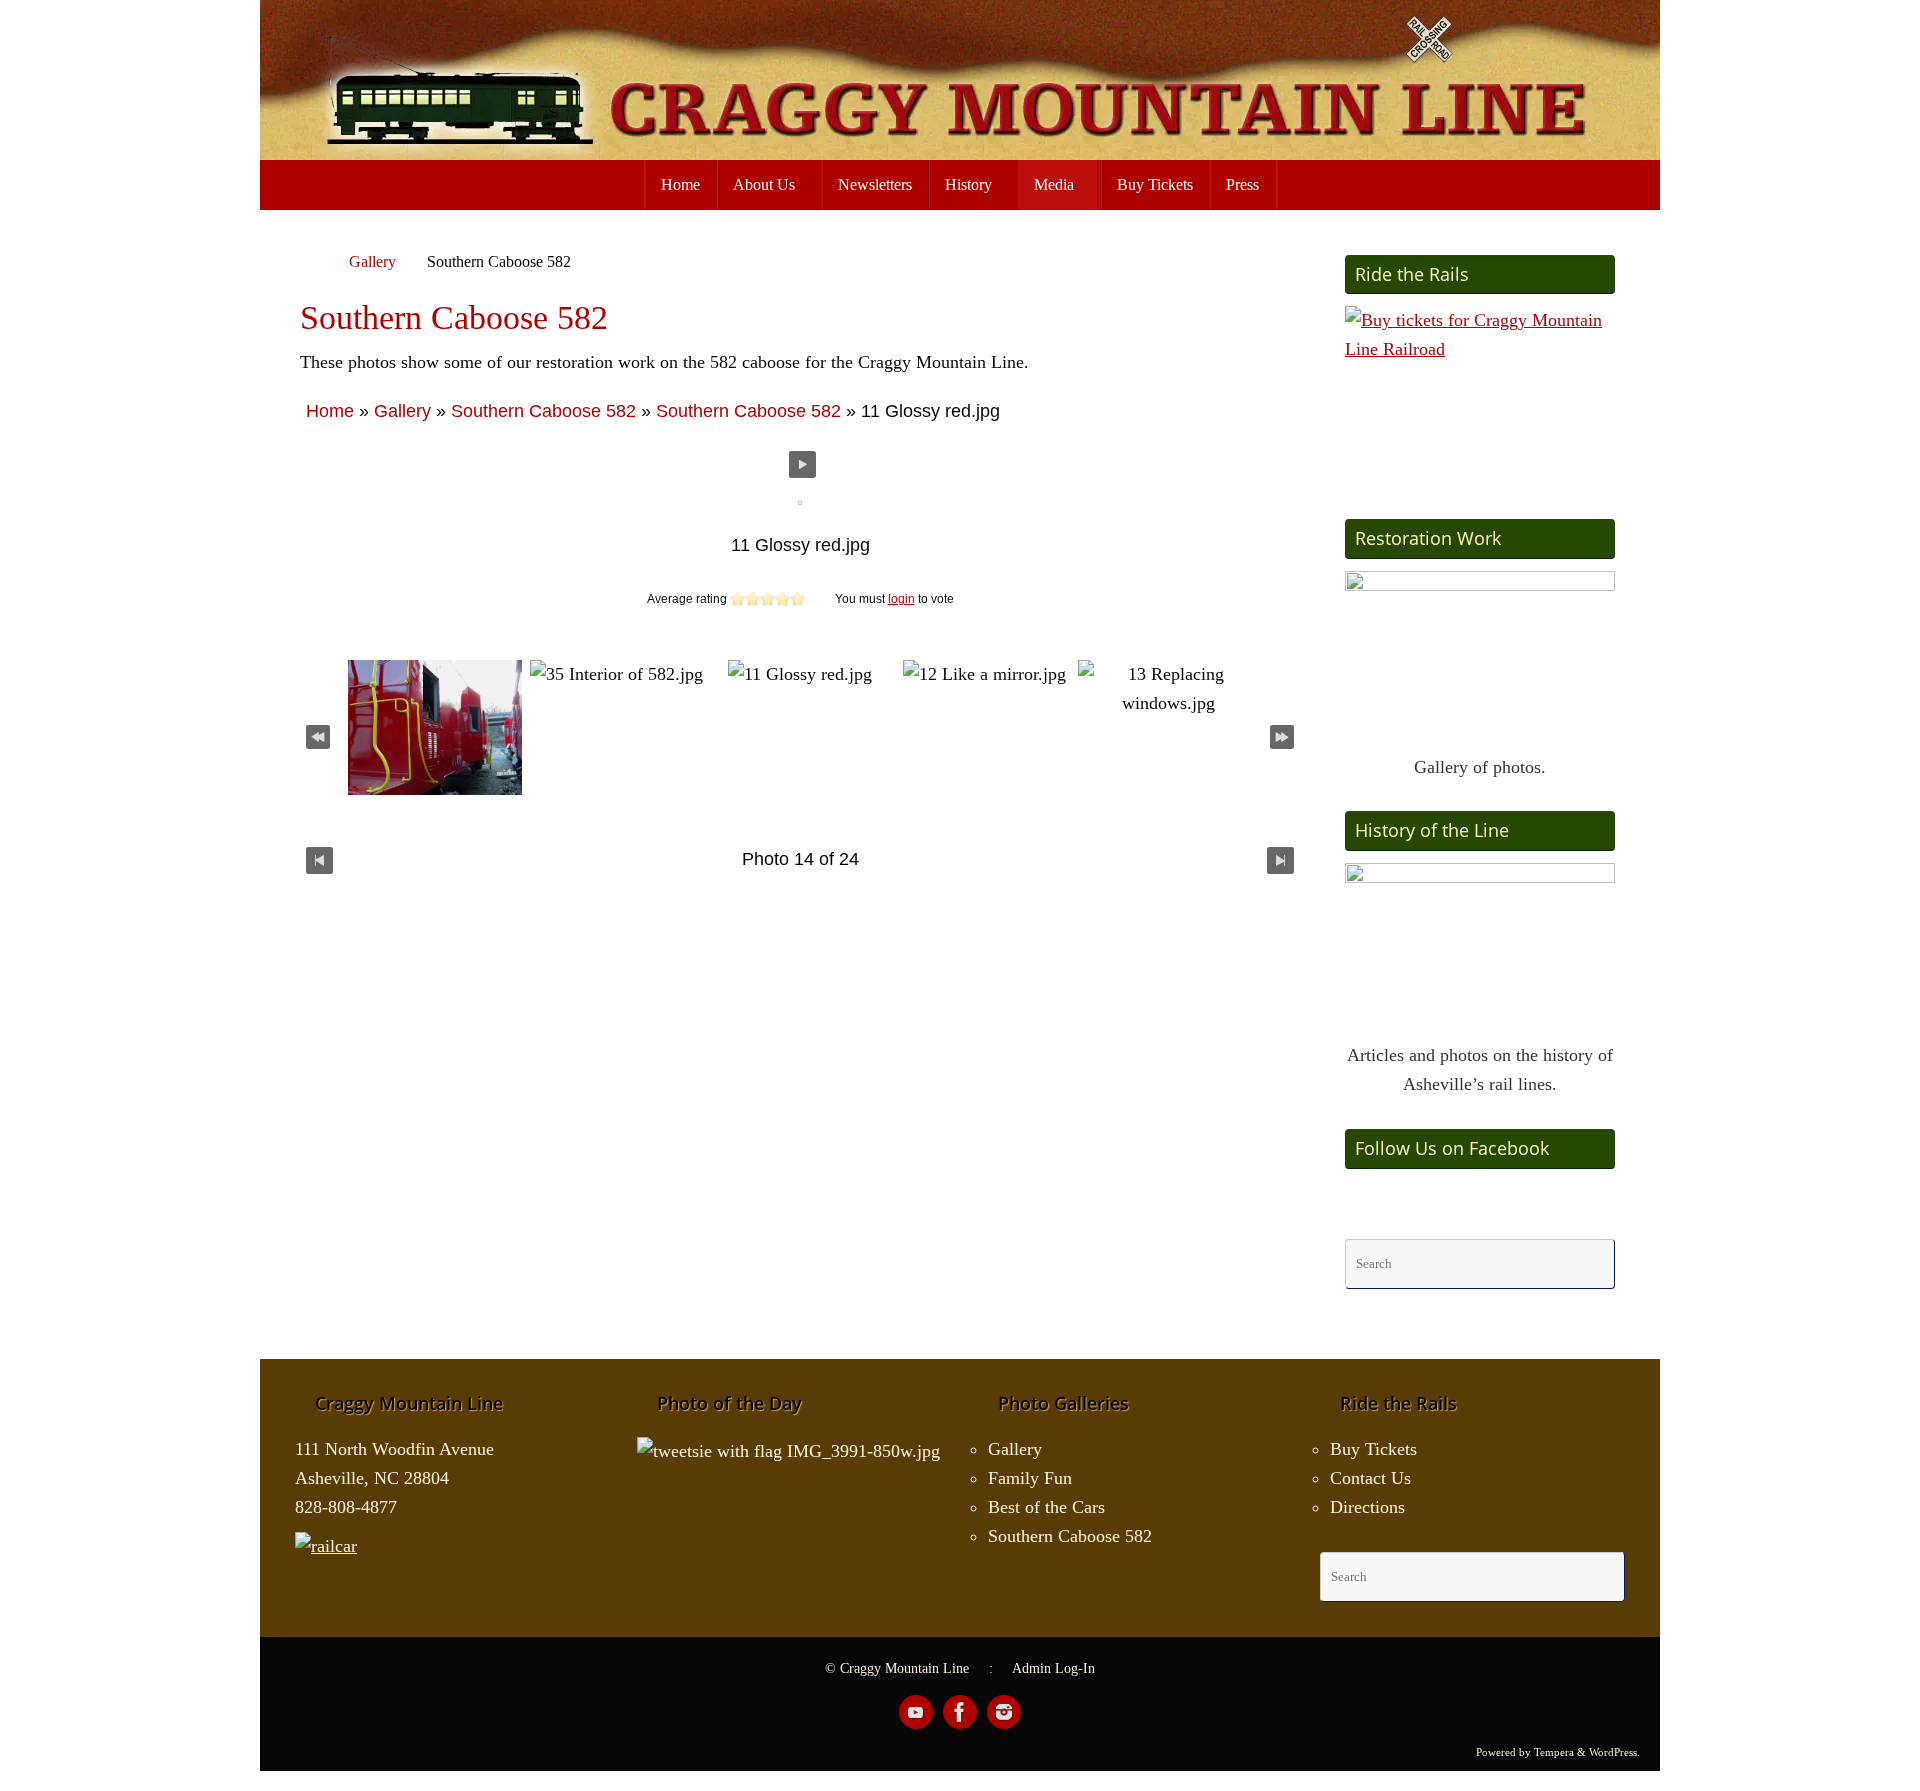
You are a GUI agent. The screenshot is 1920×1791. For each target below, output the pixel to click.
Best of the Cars (1046, 1507)
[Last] (1282, 734)
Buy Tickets (1373, 1449)
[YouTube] (916, 1712)
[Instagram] (1004, 1712)
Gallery (372, 262)
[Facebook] (960, 1712)
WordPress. (1614, 1752)
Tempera (1554, 1752)
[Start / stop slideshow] (802, 464)
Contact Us (1370, 1478)
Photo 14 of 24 (800, 859)
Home (330, 411)
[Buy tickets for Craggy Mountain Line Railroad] (1480, 391)
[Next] (1280, 859)
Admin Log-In (1053, 1668)
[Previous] (319, 859)
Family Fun (1030, 1478)
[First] (318, 734)
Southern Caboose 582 (543, 411)
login (901, 599)
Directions (1367, 1507)
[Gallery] (1480, 656)
